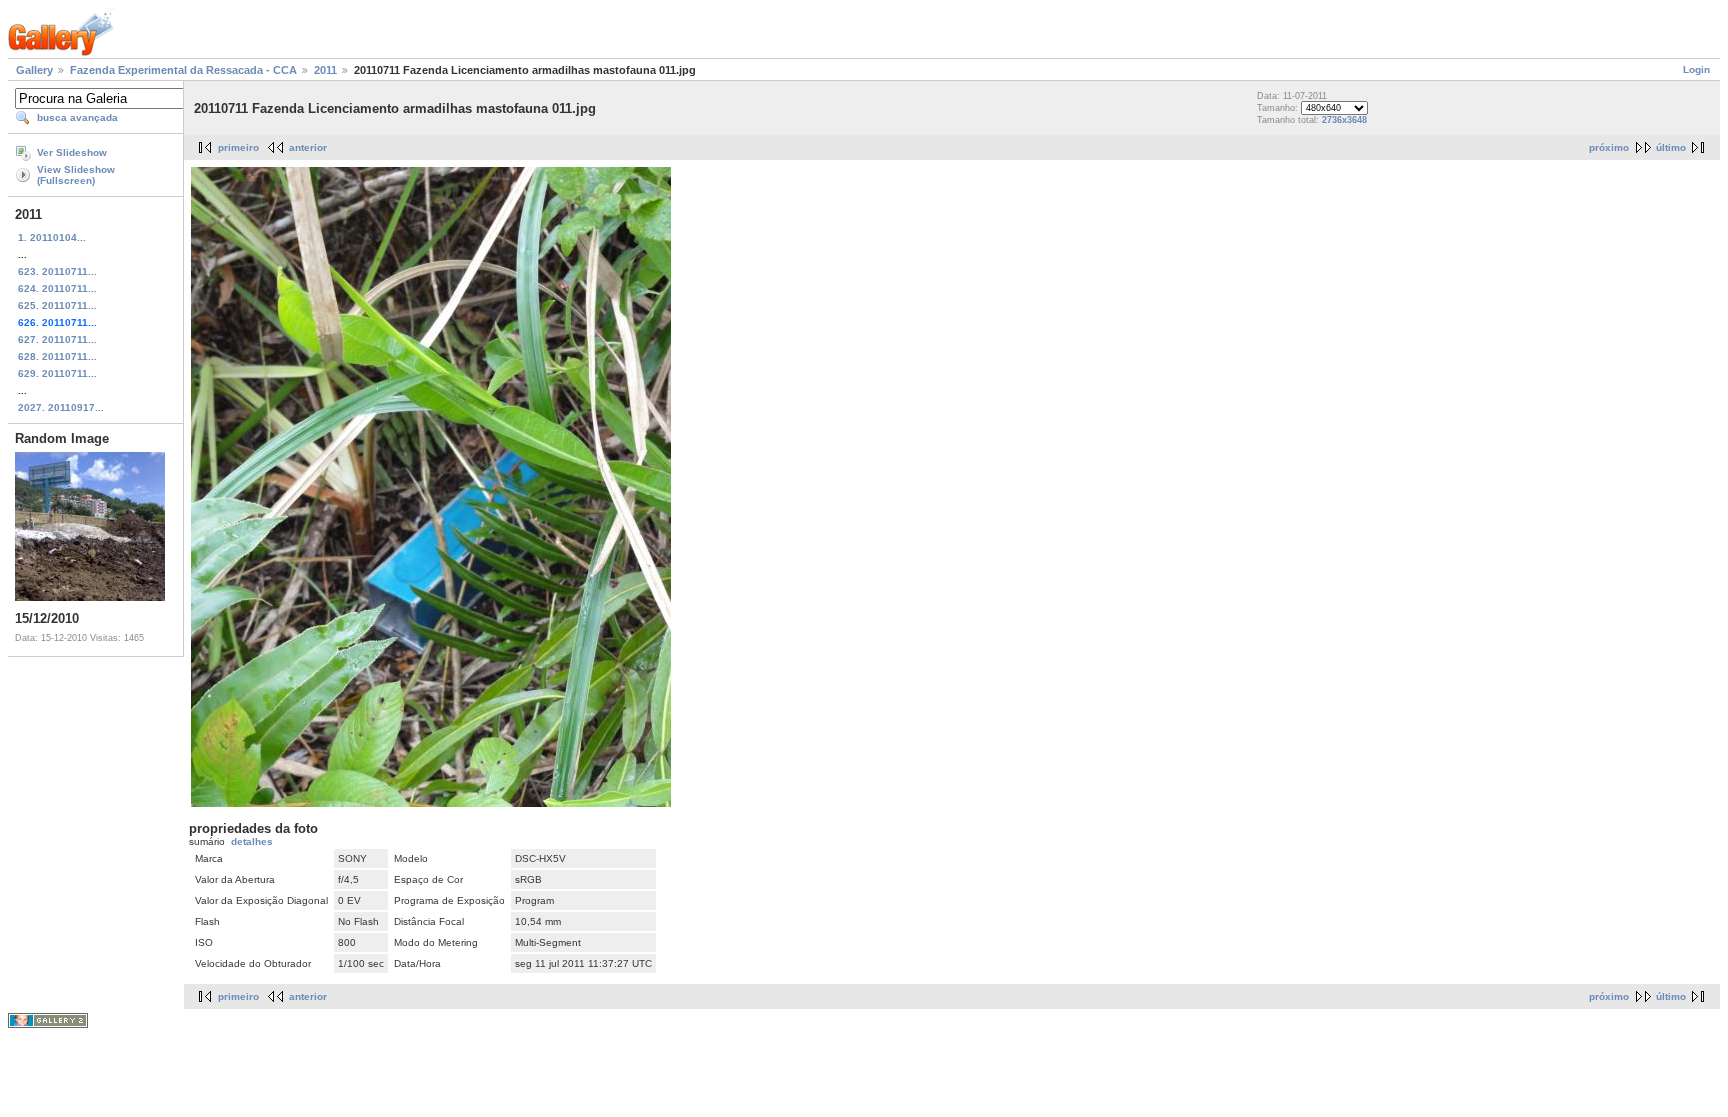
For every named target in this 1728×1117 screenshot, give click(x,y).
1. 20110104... (52, 237)
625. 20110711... (57, 305)
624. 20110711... (57, 288)
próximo (1609, 147)
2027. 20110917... (61, 407)
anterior (308, 147)
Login (1696, 69)
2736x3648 (1344, 120)
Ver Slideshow (72, 152)
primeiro (238, 147)
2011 (325, 70)
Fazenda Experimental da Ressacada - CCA (183, 70)
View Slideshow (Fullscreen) (76, 175)
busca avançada (77, 117)
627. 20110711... (57, 339)
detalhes (252, 841)
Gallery (34, 70)
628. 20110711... (57, 356)
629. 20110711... (57, 373)
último (1671, 147)
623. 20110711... (57, 271)
